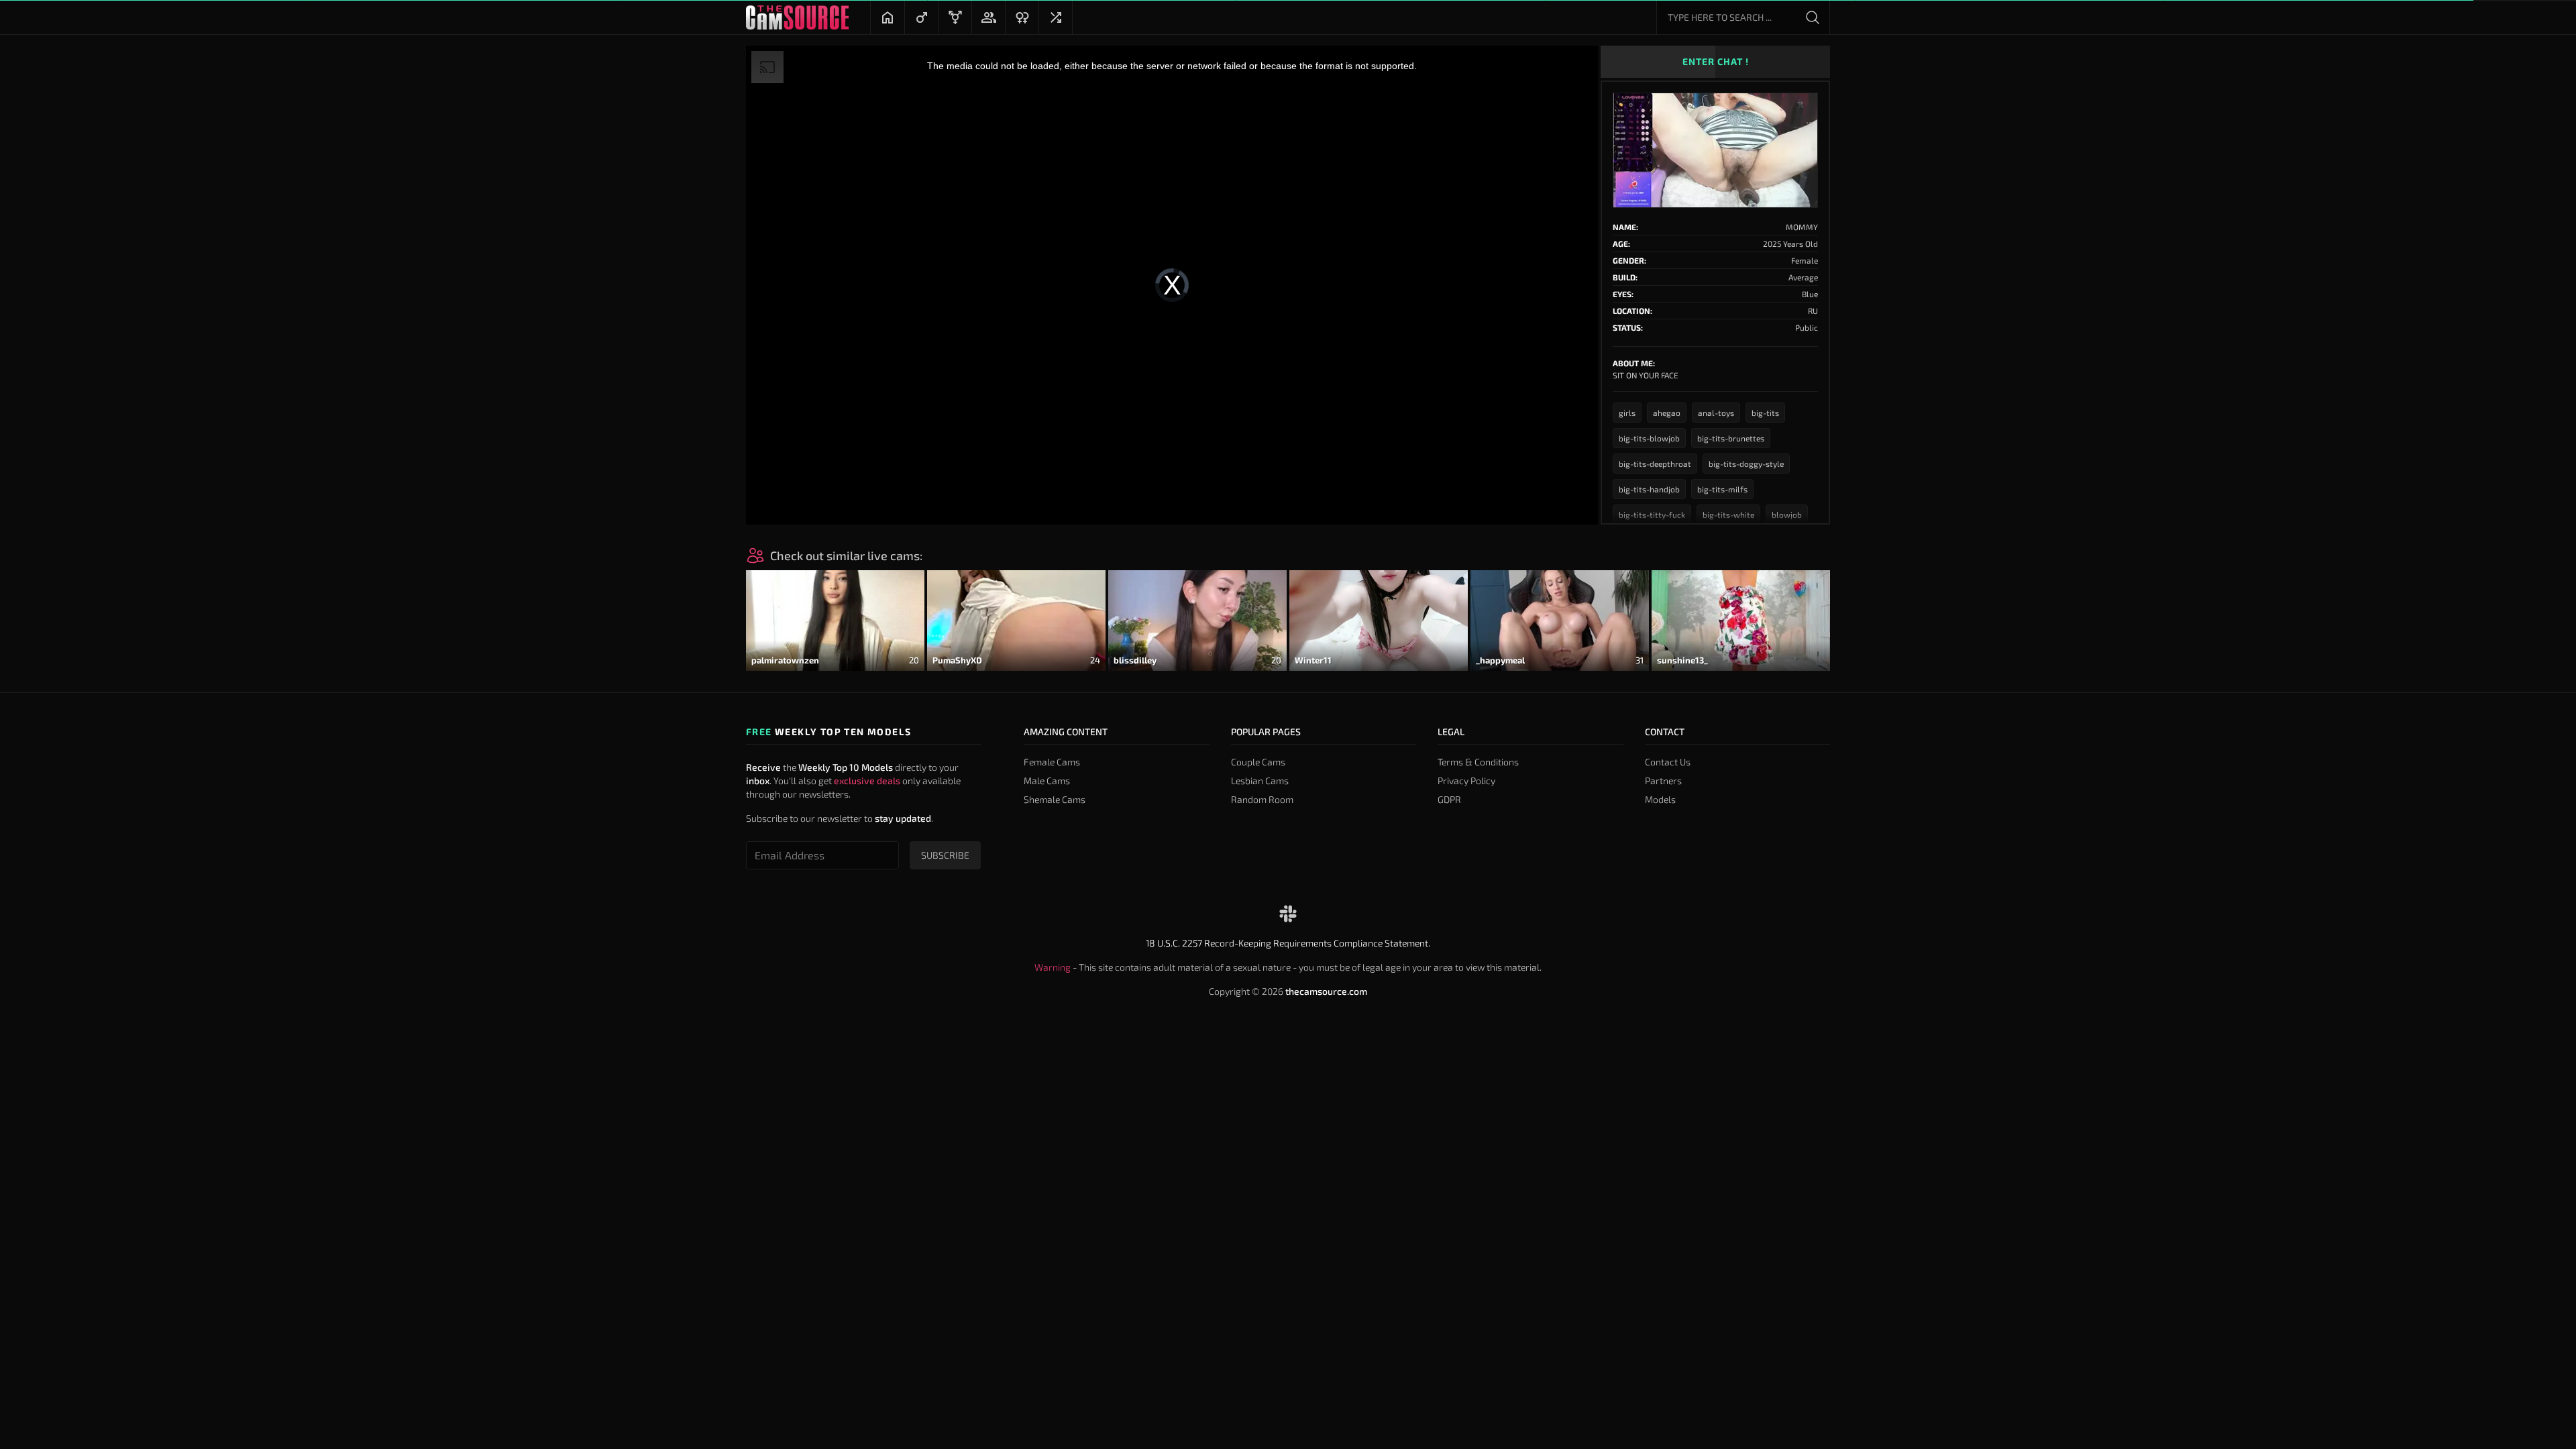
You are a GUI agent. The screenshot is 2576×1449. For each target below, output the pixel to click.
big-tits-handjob (1649, 489)
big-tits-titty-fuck (1652, 515)
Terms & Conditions (1478, 762)
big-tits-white (1728, 515)
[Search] (1813, 17)
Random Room (1262, 799)
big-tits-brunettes (1731, 438)
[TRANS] (955, 17)
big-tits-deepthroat (1655, 464)
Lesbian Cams (1260, 781)
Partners (1663, 781)
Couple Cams (1258, 762)
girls (1627, 413)
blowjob (1787, 515)
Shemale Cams (1055, 799)
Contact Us (1668, 762)
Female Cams (1052, 762)
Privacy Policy (1466, 781)
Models (1660, 799)
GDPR (1449, 799)
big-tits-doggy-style (1746, 464)
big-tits (1765, 413)
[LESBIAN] (1022, 17)
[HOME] (888, 17)
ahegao (1667, 413)
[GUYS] (921, 17)
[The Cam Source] (797, 17)
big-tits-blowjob (1649, 438)
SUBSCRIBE (945, 855)
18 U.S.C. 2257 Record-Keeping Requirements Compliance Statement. (1288, 943)
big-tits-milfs (1722, 489)
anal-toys (1716, 413)
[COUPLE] (988, 17)
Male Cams (1047, 781)
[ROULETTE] (1055, 17)
